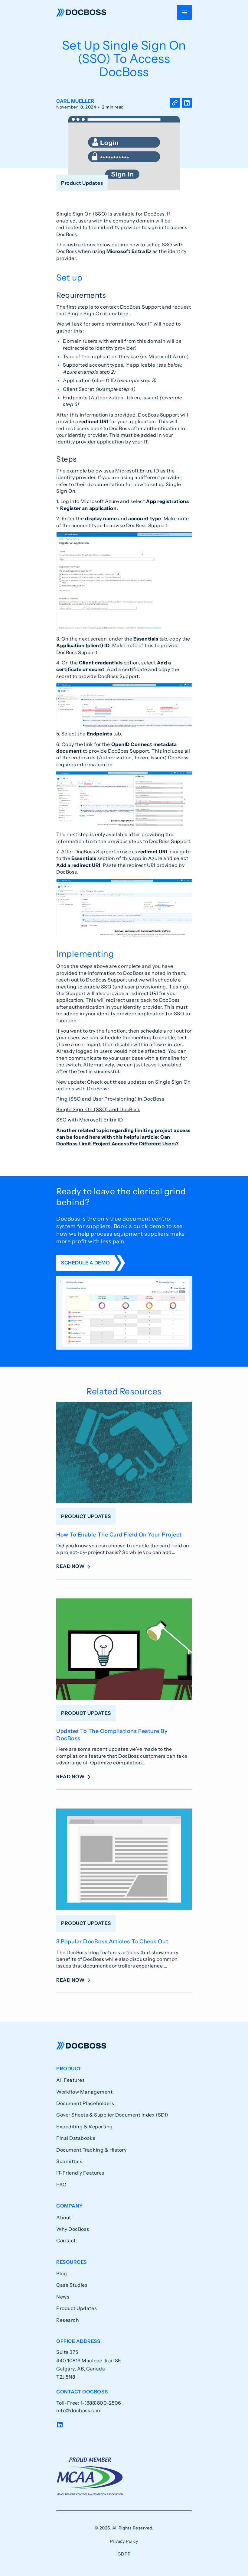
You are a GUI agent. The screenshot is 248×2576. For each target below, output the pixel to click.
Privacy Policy (124, 2541)
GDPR (124, 2554)
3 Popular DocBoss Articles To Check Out (112, 1942)
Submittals (69, 2161)
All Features (70, 2080)
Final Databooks (76, 2138)
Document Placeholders (85, 2103)
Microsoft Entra (134, 471)
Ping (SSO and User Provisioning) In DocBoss (110, 1099)
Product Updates (77, 2308)
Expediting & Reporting (85, 2127)
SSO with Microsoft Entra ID (90, 1120)
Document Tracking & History (91, 2150)
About (64, 2218)
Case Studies (72, 2285)
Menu (184, 12)
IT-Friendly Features (80, 2173)
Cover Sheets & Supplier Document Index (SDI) (112, 2115)
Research (68, 2320)
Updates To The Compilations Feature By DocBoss (112, 1735)
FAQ (62, 2185)
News (63, 2297)
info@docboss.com (79, 2410)
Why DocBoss (73, 2229)
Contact (66, 2240)
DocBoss (81, 12)
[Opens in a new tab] (187, 104)
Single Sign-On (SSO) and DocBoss (98, 1109)
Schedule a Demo (85, 1263)
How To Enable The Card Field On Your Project (119, 1535)
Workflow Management (84, 2092)
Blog (62, 2273)
